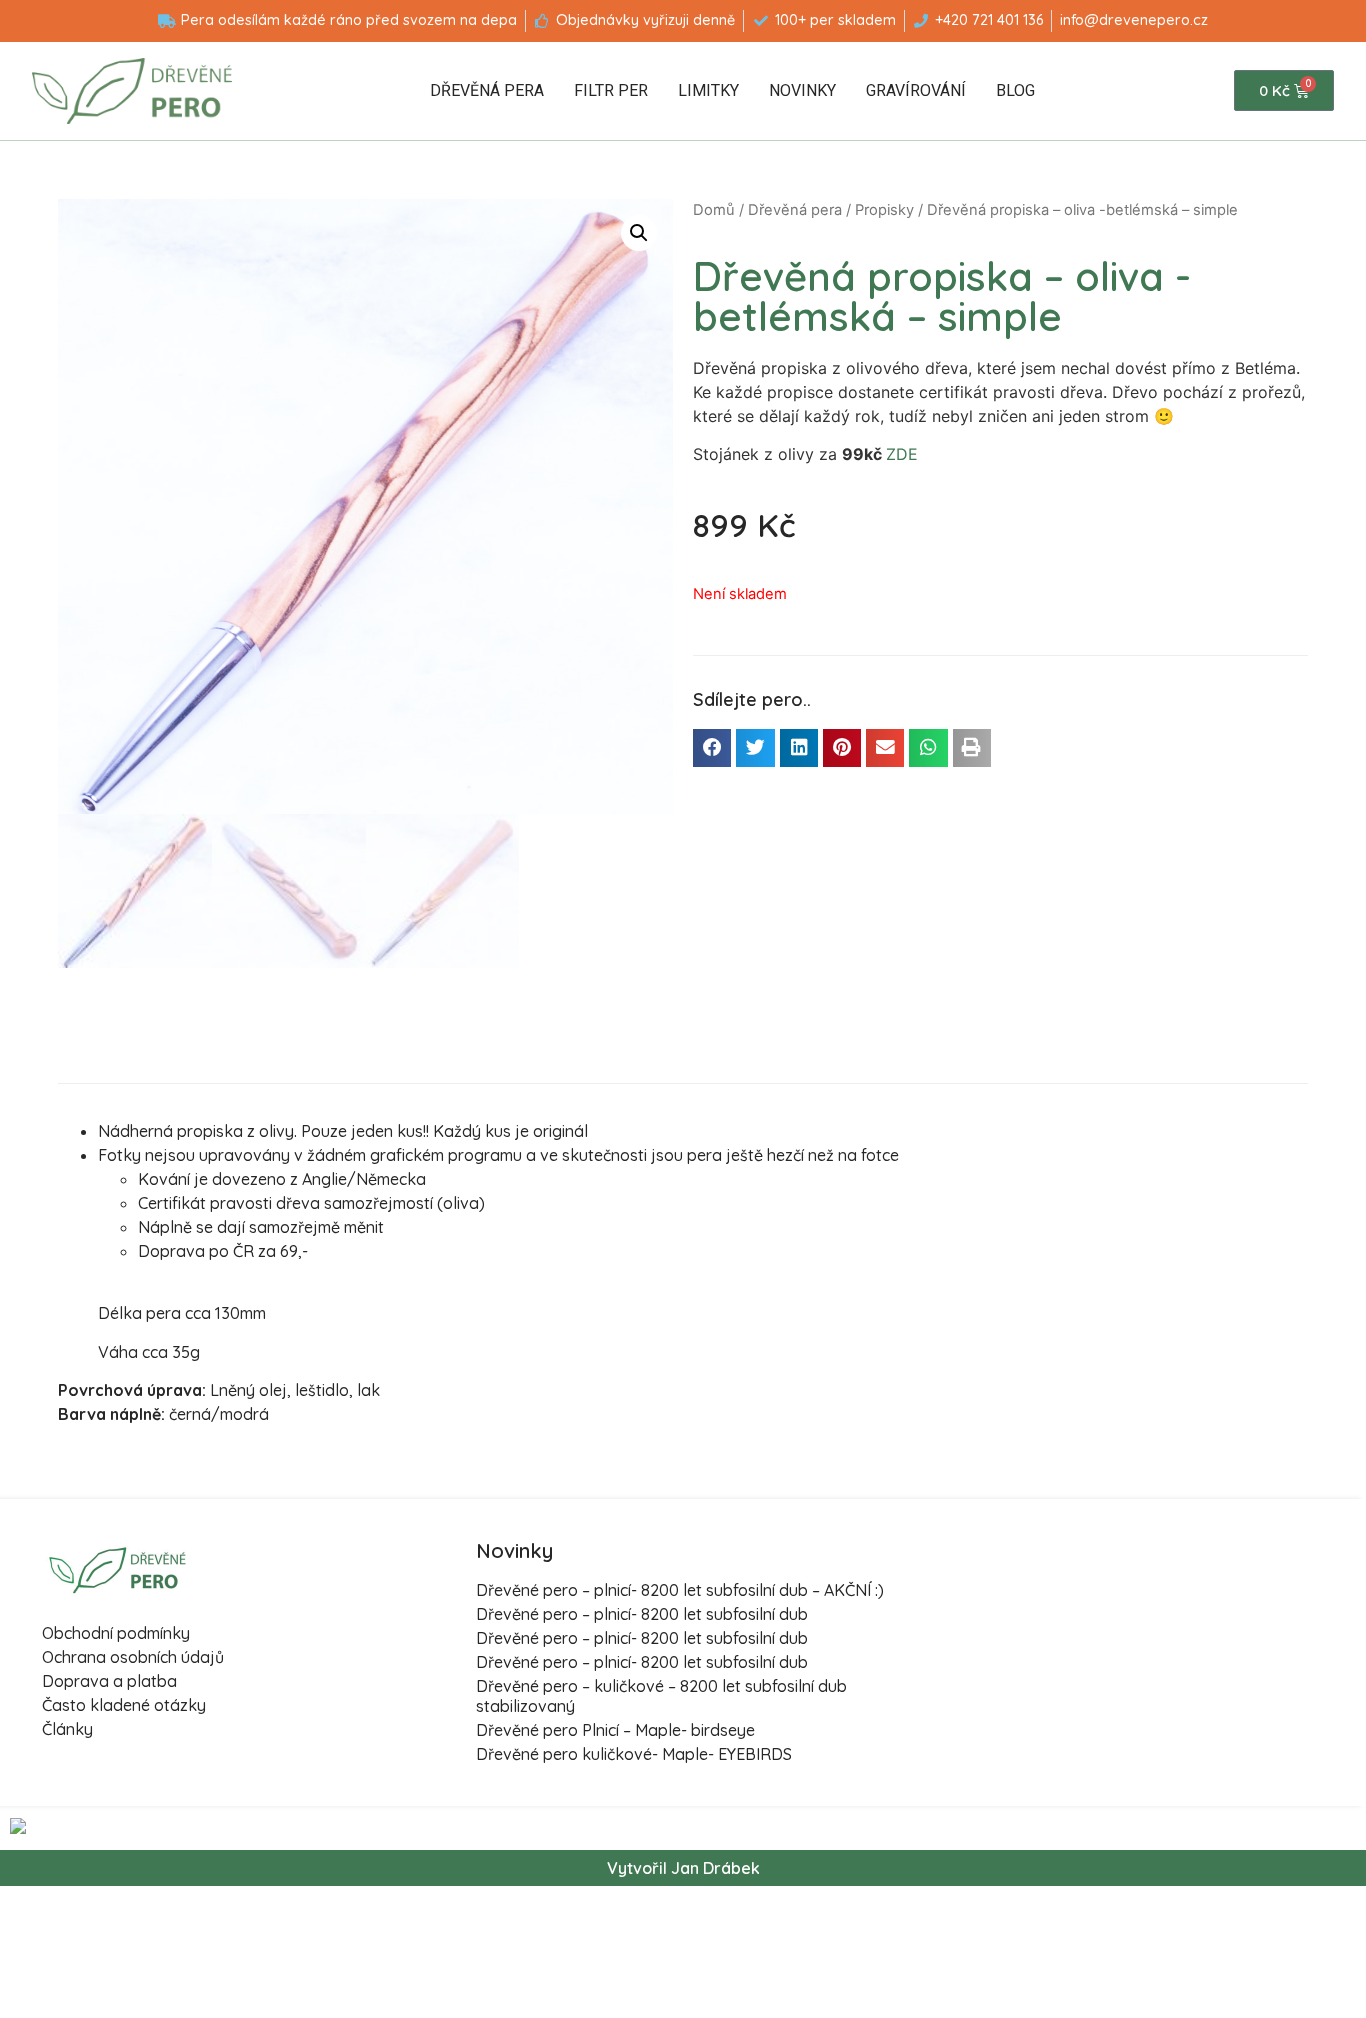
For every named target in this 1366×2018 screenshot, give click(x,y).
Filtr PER (611, 90)
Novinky (802, 90)
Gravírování (916, 90)
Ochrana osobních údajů (133, 1657)
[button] (712, 748)
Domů (714, 210)
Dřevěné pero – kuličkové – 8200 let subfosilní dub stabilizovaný (661, 1695)
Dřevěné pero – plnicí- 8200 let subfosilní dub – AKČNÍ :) (680, 1590)
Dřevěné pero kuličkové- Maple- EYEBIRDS (634, 1754)
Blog (1015, 90)
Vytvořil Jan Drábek (683, 1868)
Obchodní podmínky (116, 1633)
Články (67, 1729)
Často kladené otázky (124, 1705)
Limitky (708, 90)
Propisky (884, 210)
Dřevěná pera (487, 90)
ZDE (902, 454)
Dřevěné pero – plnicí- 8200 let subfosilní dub (642, 1614)
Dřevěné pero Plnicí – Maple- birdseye (615, 1730)
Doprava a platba (109, 1681)
